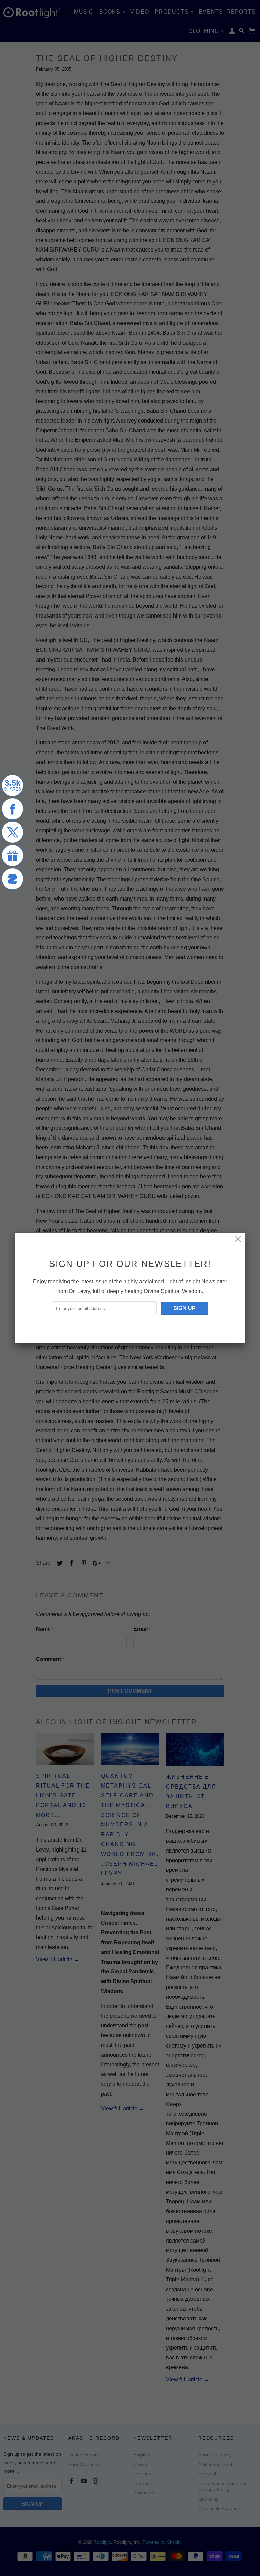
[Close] (238, 1240)
